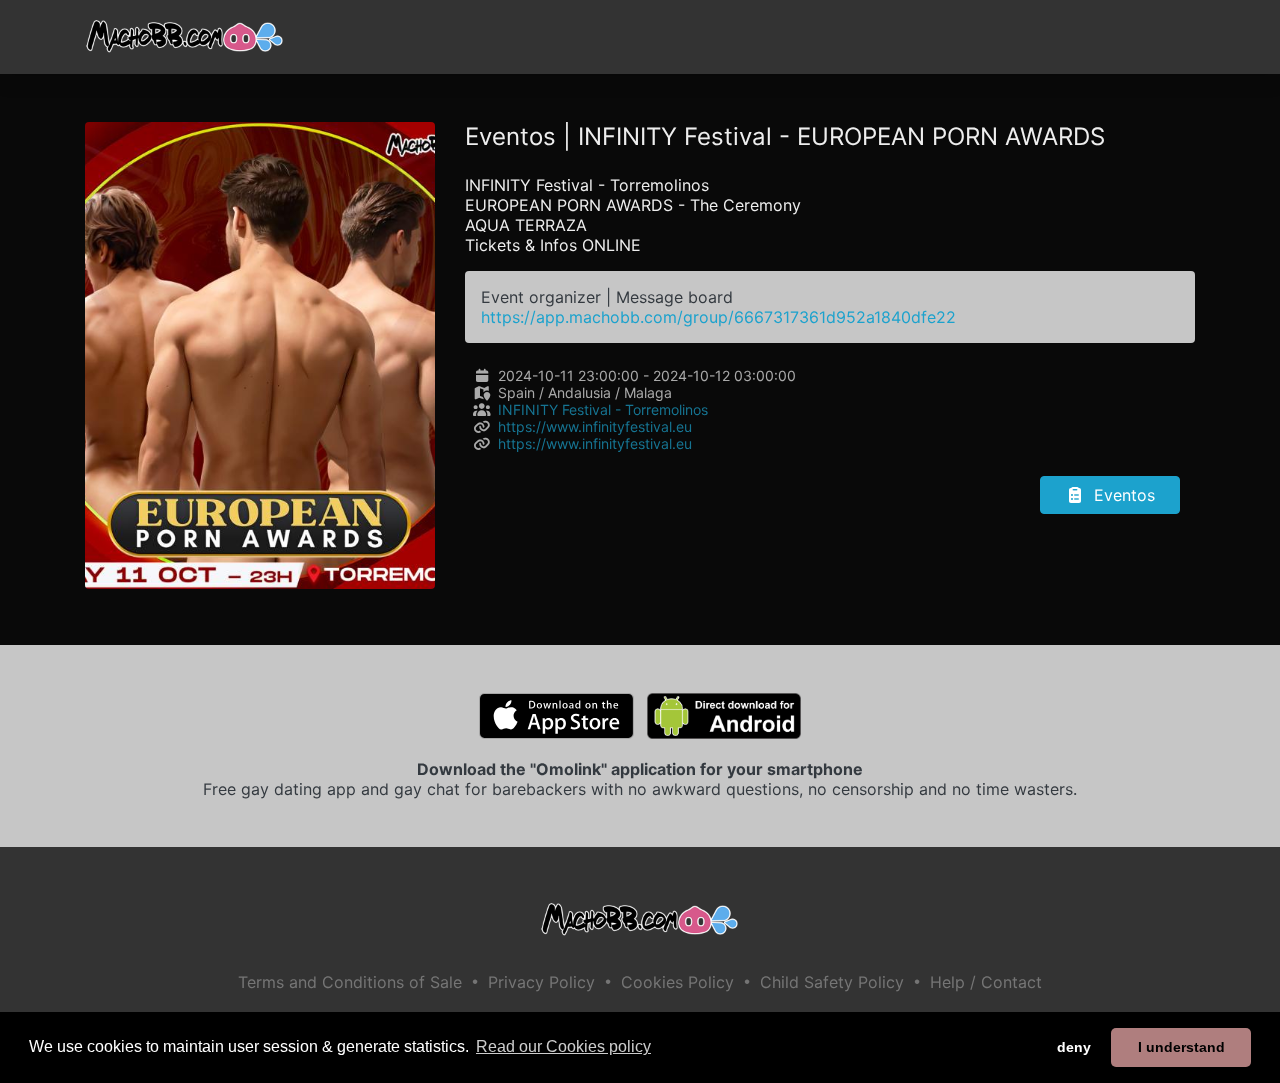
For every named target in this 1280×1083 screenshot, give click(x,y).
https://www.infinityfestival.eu (595, 426)
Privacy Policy (541, 982)
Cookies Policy (677, 982)
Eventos (1122, 495)
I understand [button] (1181, 1047)
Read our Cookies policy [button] (563, 1046)
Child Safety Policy (832, 982)
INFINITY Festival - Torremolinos (603, 409)
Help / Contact (986, 982)
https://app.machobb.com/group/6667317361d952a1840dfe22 (718, 317)
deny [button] (1074, 1047)
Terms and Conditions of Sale (350, 982)
